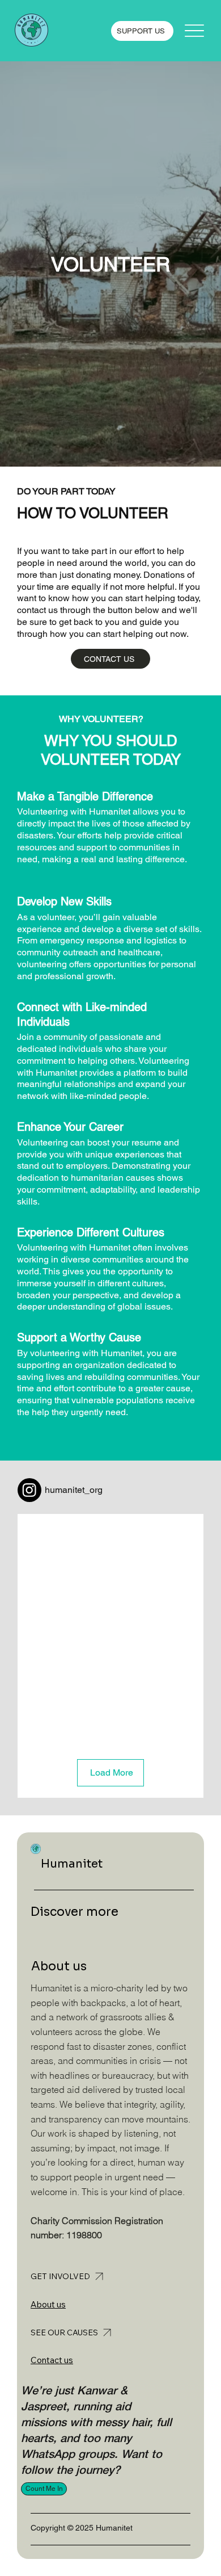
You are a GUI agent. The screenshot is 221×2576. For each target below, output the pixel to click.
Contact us (52, 2360)
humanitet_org (74, 1490)
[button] (44, 2489)
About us (48, 2304)
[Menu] (195, 31)
